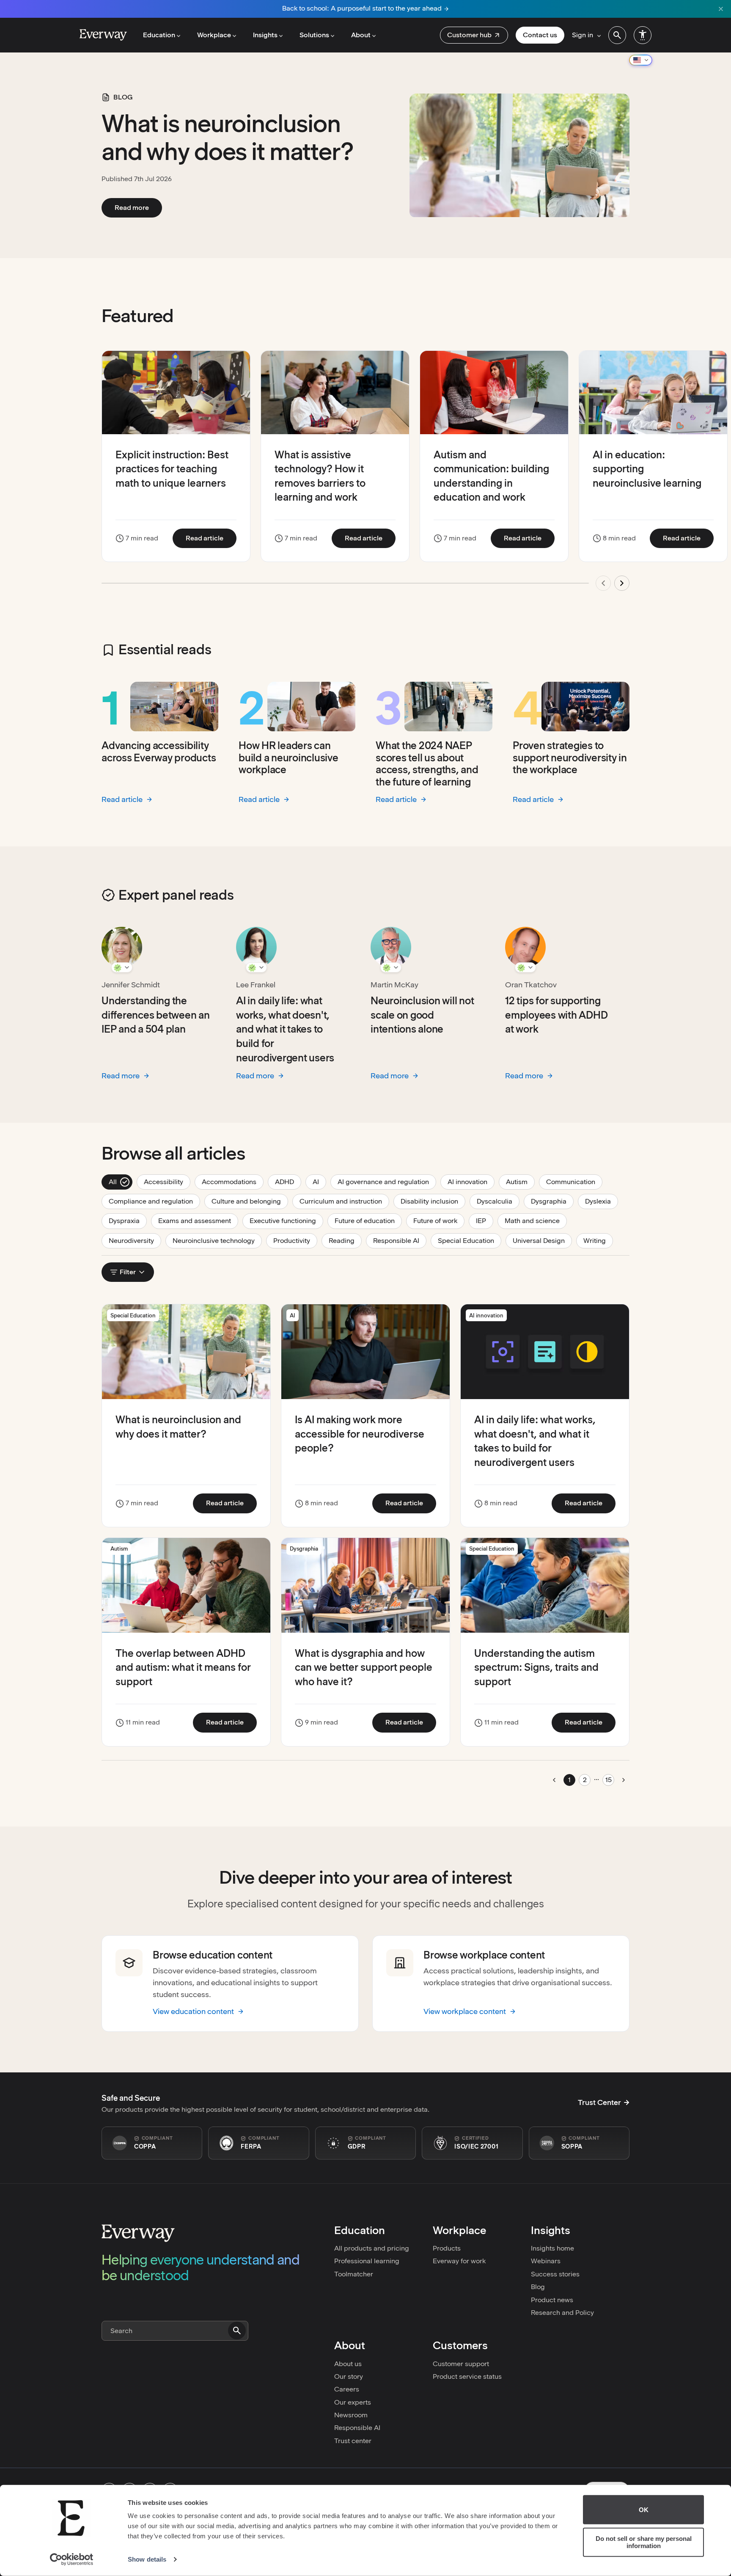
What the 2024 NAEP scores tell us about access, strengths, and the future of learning (427, 764)
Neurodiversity (135, 1240)
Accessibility (167, 1182)
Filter (128, 1272)
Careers (347, 2389)
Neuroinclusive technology (217, 1240)
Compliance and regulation (154, 1201)
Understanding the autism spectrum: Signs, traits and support (536, 1667)
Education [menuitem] (159, 35)
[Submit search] (237, 2331)
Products (447, 2248)
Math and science (536, 1221)
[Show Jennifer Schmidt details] (122, 967)
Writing (598, 1240)
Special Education (470, 1240)
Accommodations (233, 1182)
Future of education (368, 1221)
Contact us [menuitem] (540, 35)
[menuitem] (474, 35)
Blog (538, 2287)
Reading (345, 1240)
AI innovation (471, 1182)
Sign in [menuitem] (583, 35)
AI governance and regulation (387, 1182)
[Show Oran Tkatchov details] (525, 967)
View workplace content (465, 2011)
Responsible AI (400, 1240)
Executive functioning (286, 1221)
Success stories (555, 2274)
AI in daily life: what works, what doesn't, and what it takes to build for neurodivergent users (285, 1029)
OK (644, 2510)
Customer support (461, 2364)
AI (319, 1182)
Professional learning (367, 2261)
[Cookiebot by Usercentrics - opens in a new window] (72, 2559)
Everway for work (459, 2261)
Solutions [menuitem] (314, 35)
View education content (193, 2011)
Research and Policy (562, 2313)
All (120, 1182)
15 (609, 1780)
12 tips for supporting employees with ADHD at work (556, 1015)
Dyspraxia (128, 1221)
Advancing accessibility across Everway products (159, 752)
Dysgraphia (552, 1201)
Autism (520, 1182)
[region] (365, 476)
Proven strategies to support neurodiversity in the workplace (570, 758)
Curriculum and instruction (344, 1201)
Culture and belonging (250, 1201)
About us (348, 2364)
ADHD (288, 1182)
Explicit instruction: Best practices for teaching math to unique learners (172, 469)
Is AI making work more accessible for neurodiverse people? (360, 1434)
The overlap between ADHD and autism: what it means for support (183, 1667)
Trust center (353, 2441)
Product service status (467, 2376)
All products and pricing (372, 2248)
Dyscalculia (498, 1201)
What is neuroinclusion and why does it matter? (228, 138)
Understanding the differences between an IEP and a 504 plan (156, 1015)
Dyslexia (602, 1201)
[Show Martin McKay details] (391, 967)
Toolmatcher (354, 2274)
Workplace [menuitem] (214, 35)
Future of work (439, 1221)
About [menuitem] (361, 35)
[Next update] (622, 583)
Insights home (552, 2248)
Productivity (295, 1240)
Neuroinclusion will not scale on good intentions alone (422, 1015)
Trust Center (599, 2102)
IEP (485, 1221)
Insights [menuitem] (265, 35)
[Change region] (641, 60)
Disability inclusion (433, 1201)
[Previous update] (603, 583)
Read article (211, 538)
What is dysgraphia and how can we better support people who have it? (364, 1667)
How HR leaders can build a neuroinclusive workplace (289, 758)
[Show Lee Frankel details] (256, 967)
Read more (138, 207)
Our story (349, 2376)
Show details (147, 2559)
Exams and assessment (198, 1221)
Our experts (353, 2402)
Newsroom (351, 2415)
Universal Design (542, 1240)
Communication (574, 1182)
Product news (552, 2300)
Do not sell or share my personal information (644, 2542)
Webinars (546, 2261)
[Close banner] (721, 9)
